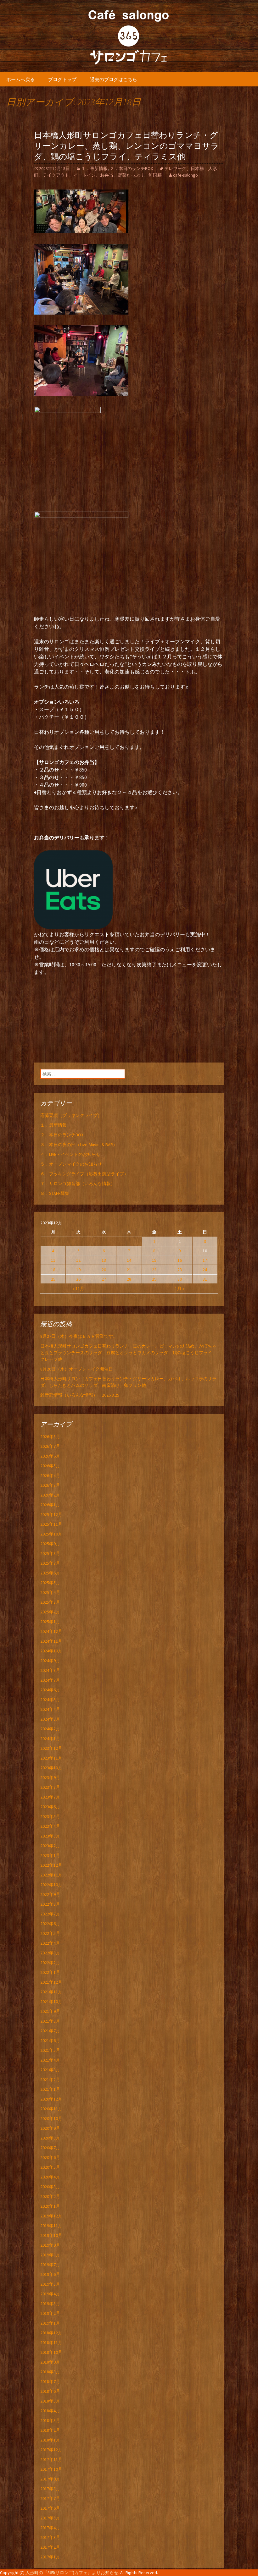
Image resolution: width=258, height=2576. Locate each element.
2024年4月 (50, 1709)
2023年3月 (50, 1836)
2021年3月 (50, 2070)
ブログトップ (62, 79)
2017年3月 (50, 2537)
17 (205, 1260)
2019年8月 (50, 2255)
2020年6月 (50, 2157)
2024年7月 (50, 1680)
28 (129, 1279)
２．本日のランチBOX (131, 168)
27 (104, 1279)
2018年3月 (50, 2420)
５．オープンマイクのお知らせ (71, 1164)
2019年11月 (51, 2226)
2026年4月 (50, 1475)
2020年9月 (50, 2128)
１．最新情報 (94, 168)
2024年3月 (50, 1719)
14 (129, 1260)
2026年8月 (50, 1436)
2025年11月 (51, 1524)
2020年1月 (50, 2206)
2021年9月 (50, 2011)
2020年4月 (50, 2177)
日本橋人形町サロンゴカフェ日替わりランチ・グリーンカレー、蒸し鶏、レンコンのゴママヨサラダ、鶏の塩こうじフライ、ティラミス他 (126, 146)
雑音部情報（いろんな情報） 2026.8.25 (80, 1395)
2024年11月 (51, 1641)
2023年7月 (50, 1797)
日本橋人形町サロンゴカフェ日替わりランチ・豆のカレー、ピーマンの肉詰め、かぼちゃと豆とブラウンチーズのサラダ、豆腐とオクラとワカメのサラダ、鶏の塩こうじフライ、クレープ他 (128, 1353)
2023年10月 (51, 1768)
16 (180, 1260)
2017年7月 (50, 2498)
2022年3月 (50, 1953)
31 (205, 1279)
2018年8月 (50, 2372)
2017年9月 (50, 2479)
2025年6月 (50, 1573)
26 (78, 1279)
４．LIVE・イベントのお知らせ (70, 1154)
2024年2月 (50, 1729)
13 (104, 1260)
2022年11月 (51, 1875)
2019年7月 (50, 2265)
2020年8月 (50, 2138)
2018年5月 (50, 2401)
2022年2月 (50, 1963)
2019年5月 (50, 2284)
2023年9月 (50, 1777)
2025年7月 (50, 1563)
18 (53, 1270)
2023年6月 (50, 1807)
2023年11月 (51, 1758)
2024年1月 (50, 1738)
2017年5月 (50, 2518)
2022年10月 (51, 1885)
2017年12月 (51, 2450)
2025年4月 (50, 1592)
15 (154, 1260)
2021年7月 (50, 2031)
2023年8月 (50, 1787)
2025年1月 (50, 1622)
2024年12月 (51, 1631)
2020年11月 (51, 2109)
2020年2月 (50, 2196)
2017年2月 (50, 2547)
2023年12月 (51, 1748)
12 (78, 1260)
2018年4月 (50, 2411)
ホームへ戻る (20, 79)
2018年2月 (50, 2430)
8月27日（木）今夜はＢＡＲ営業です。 (79, 1336)
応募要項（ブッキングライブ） (71, 1115)
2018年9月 (50, 2362)
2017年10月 (51, 2469)
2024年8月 (50, 1670)
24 (205, 1270)
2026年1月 (50, 1505)
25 (53, 1279)
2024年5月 (50, 1700)
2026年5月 (50, 1466)
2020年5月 (50, 2167)
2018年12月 (51, 2333)
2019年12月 (51, 2216)
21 (129, 1270)
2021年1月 (50, 2089)
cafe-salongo (185, 175)
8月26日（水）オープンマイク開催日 (79, 1369)
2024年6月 (50, 1690)
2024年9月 (50, 1661)
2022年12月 (51, 1865)
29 (154, 1279)
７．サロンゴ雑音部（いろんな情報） (78, 1184)
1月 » (180, 1288)
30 (180, 1279)
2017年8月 (50, 2489)
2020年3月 (50, 2187)
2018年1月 (50, 2440)
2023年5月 (50, 1816)
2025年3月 (50, 1602)
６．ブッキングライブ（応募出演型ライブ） (84, 1174)
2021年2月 (50, 2079)
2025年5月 (50, 1583)
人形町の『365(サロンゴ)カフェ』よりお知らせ (72, 2573)
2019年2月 (50, 2313)
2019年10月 (51, 2235)
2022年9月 (50, 1894)
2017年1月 (50, 2557)
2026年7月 (50, 1446)
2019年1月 (50, 2323)
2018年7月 (50, 2381)
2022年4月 (50, 1943)
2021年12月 (51, 1982)
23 (180, 1270)
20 (104, 1270)
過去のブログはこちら (114, 79)
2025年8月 (50, 1553)
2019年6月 (50, 2274)
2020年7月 (50, 2148)
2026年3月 (50, 1485)
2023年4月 (50, 1826)
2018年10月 (51, 2352)
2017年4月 (50, 2528)
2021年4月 (50, 2060)
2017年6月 (50, 2508)
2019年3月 (50, 2304)
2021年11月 (51, 1992)
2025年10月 (51, 1534)
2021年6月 (50, 2040)
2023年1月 (50, 1855)
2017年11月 (51, 2459)
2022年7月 (50, 1914)
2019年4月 (50, 2294)
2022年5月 (50, 1933)
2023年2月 (50, 1846)
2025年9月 (50, 1544)
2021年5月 (50, 2050)
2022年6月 (50, 1924)
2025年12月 (51, 1514)
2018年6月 (50, 2391)
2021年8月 (50, 2021)
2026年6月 (50, 1456)
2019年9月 (50, 2245)
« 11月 (79, 1288)
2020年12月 (51, 2099)
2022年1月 (50, 1972)
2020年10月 (51, 2118)
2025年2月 (50, 1612)
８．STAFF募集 (55, 1193)
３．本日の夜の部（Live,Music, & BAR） (79, 1145)
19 (78, 1270)
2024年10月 (51, 1651)
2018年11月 (51, 2343)
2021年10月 (51, 2002)
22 (154, 1270)
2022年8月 (50, 1904)
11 (53, 1260)
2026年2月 (50, 1495)
